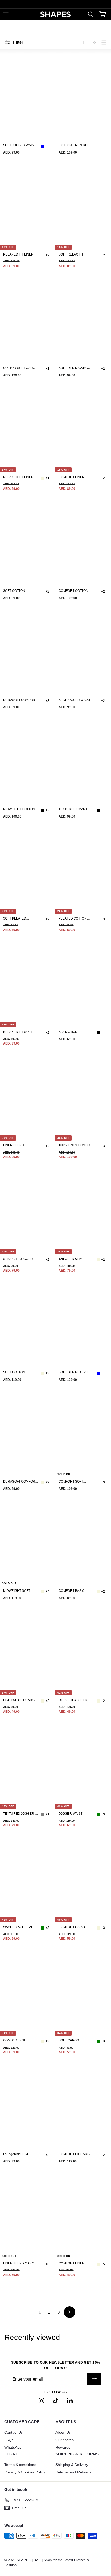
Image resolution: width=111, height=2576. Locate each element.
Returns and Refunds (73, 2472)
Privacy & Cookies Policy (25, 2472)
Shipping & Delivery (72, 2465)
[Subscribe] (94, 2379)
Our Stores (65, 2440)
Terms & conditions (20, 2465)
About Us (63, 2432)
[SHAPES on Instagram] (41, 2400)
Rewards (63, 2447)
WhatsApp (13, 2447)
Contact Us (14, 2432)
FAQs (9, 2440)
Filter (18, 42)
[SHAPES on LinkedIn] (70, 2400)
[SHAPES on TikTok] (56, 2400)
